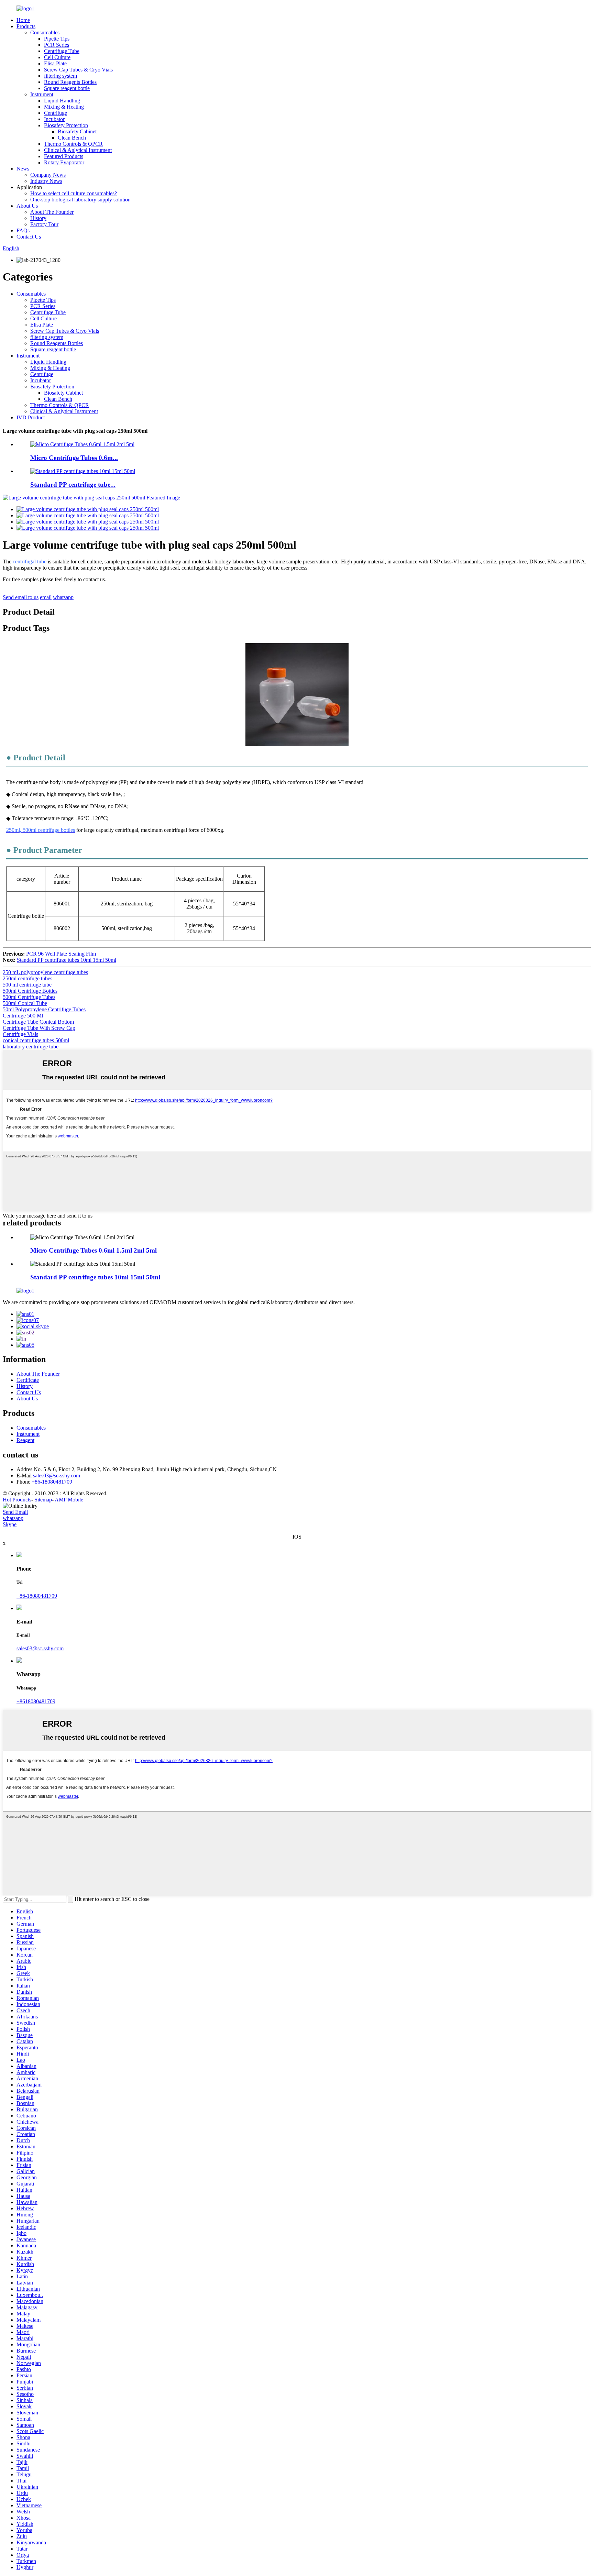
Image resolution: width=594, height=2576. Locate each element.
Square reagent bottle (67, 88)
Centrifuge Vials (20, 1034)
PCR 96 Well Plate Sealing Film (61, 954)
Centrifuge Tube (62, 51)
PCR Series (57, 45)
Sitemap (43, 1500)
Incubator (54, 119)
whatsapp (63, 597)
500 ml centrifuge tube (27, 985)
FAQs (23, 230)
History (38, 218)
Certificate (28, 1380)
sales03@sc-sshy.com (57, 1476)
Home (23, 20)
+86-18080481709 (52, 1482)
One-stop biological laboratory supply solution (80, 200)
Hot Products (17, 1500)
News (23, 169)
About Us (27, 206)
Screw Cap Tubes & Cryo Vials (78, 70)
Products (26, 26)
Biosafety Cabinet (77, 131)
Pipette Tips (57, 39)
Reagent (25, 1440)
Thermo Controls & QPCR (73, 144)
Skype (10, 1524)
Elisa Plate (55, 63)
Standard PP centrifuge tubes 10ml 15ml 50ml (67, 960)
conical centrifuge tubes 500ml (36, 1040)
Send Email (15, 1512)
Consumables (45, 32)
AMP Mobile (69, 1500)
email (46, 597)
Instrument (42, 94)
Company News (48, 175)
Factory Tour (44, 224)
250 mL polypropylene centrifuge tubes (45, 972)
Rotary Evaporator (64, 162)
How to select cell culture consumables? (74, 193)
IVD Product (31, 417)
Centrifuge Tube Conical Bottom (38, 1022)
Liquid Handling (62, 101)
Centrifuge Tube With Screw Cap (39, 1028)
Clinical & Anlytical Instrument (78, 150)
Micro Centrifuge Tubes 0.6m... (74, 458)
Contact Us (29, 237)
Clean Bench (72, 138)
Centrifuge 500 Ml (23, 1016)
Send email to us (21, 597)
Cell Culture (57, 57)
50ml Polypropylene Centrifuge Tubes (44, 1009)
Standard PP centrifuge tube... (73, 485)
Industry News (46, 181)
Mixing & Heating (64, 107)
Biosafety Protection (66, 125)
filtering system (60, 76)
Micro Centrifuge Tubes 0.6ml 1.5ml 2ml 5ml (93, 1250)
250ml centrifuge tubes (27, 978)
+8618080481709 (36, 1701)
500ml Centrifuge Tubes (29, 997)
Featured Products (64, 156)
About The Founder (52, 212)
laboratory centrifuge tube (31, 1047)
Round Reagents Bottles (70, 82)
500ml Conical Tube (25, 1003)
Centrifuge (56, 113)
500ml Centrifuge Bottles (30, 991)
